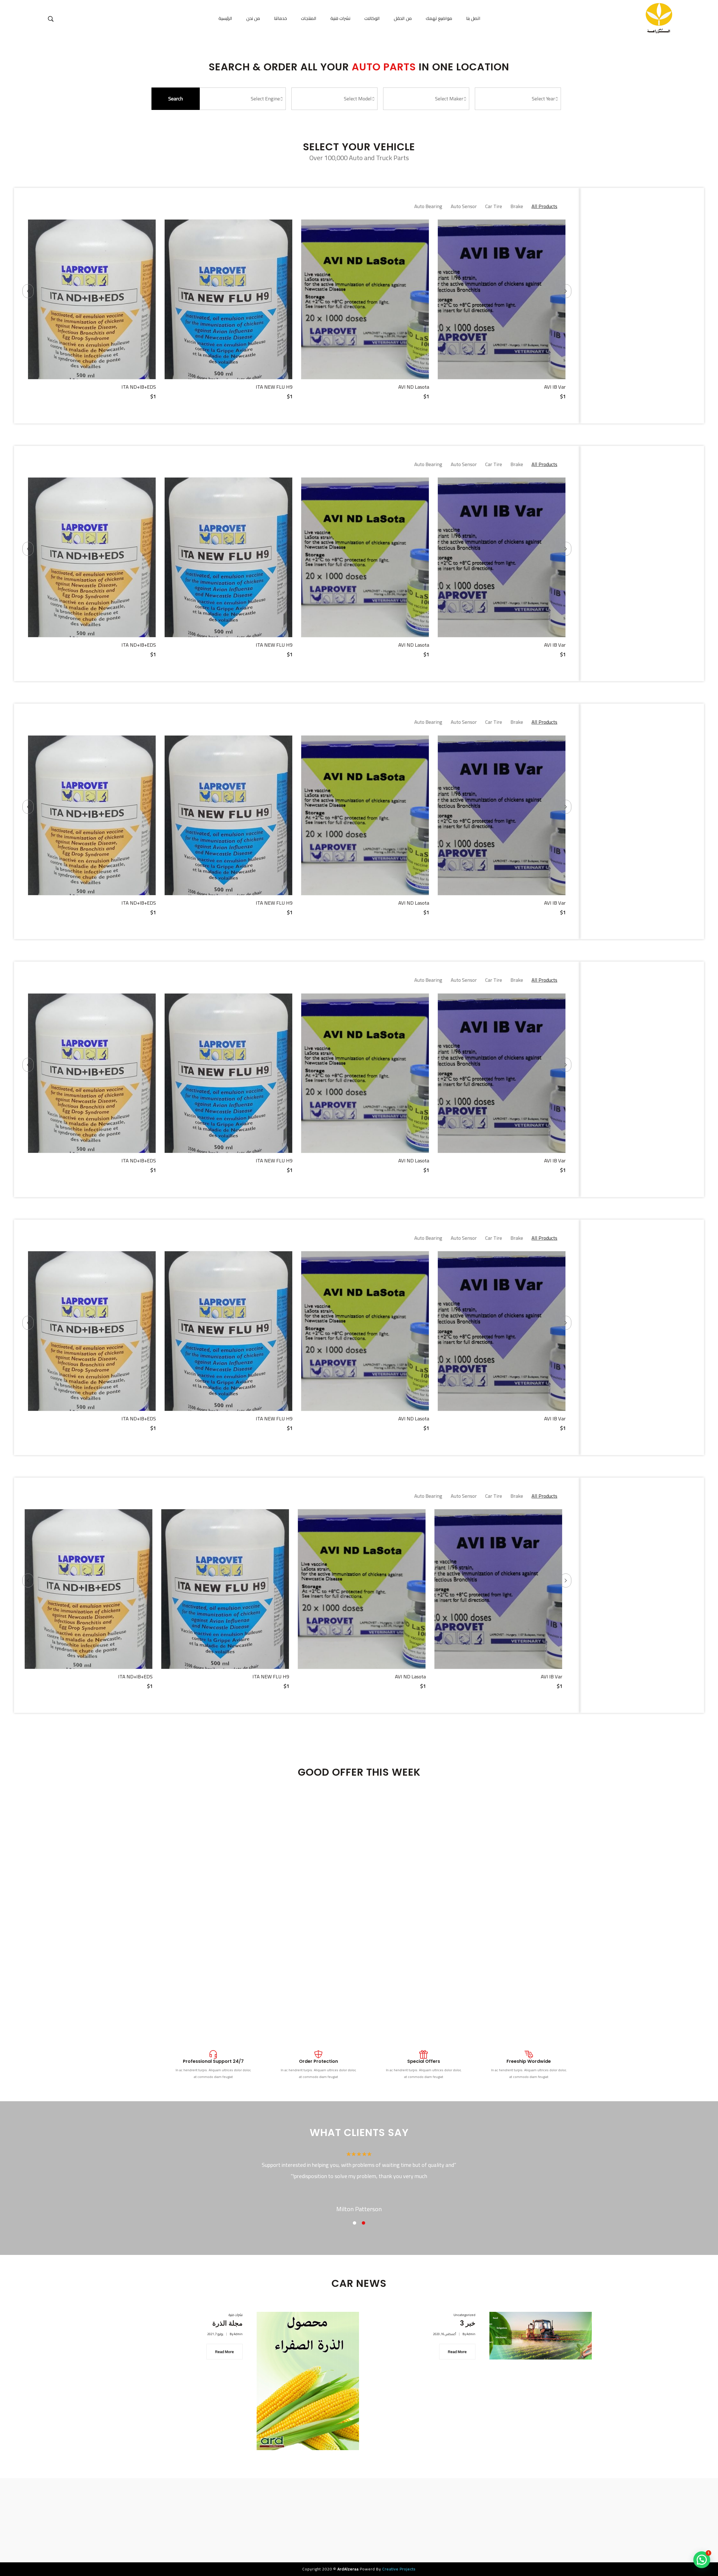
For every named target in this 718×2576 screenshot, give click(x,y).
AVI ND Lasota (550, 387)
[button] (702, 2560)
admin (238, 2334)
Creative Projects (398, 2569)
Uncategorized (464, 2315)
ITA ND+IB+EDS (275, 387)
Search (176, 99)
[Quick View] (92, 374)
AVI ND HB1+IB (139, 387)
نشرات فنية (236, 2315)
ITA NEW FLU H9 (411, 387)
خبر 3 (468, 2323)
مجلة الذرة (227, 2323)
